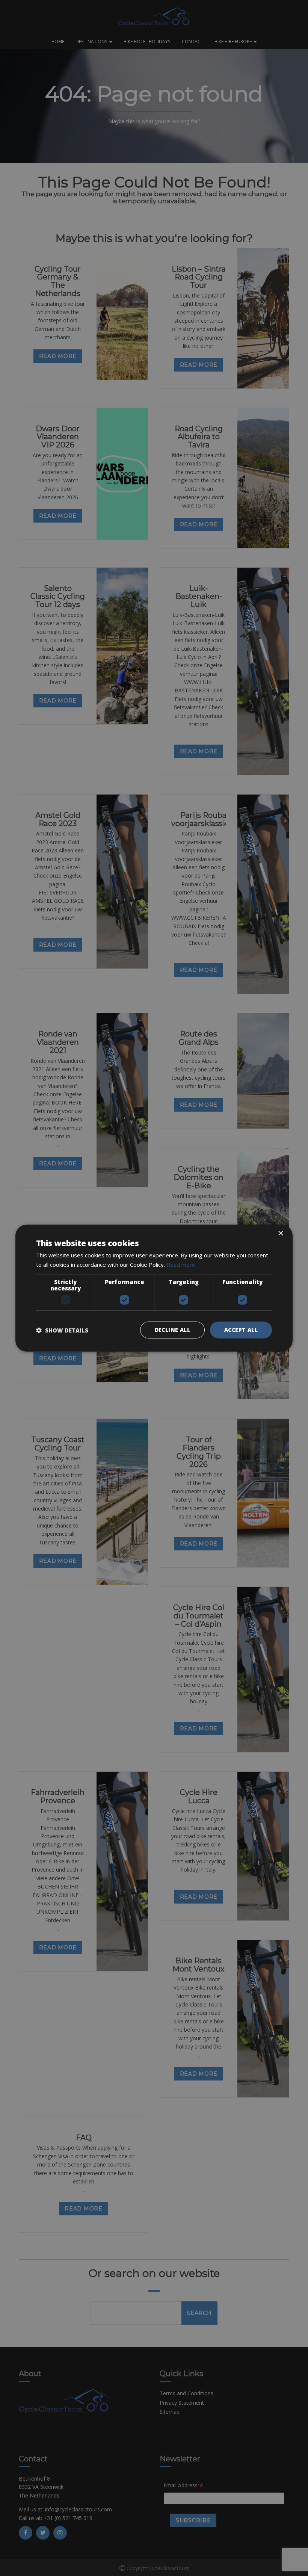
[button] (62, 1330)
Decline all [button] (172, 1330)
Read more (181, 1264)
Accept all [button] (241, 1330)
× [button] (280, 1233)
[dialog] (154, 1288)
